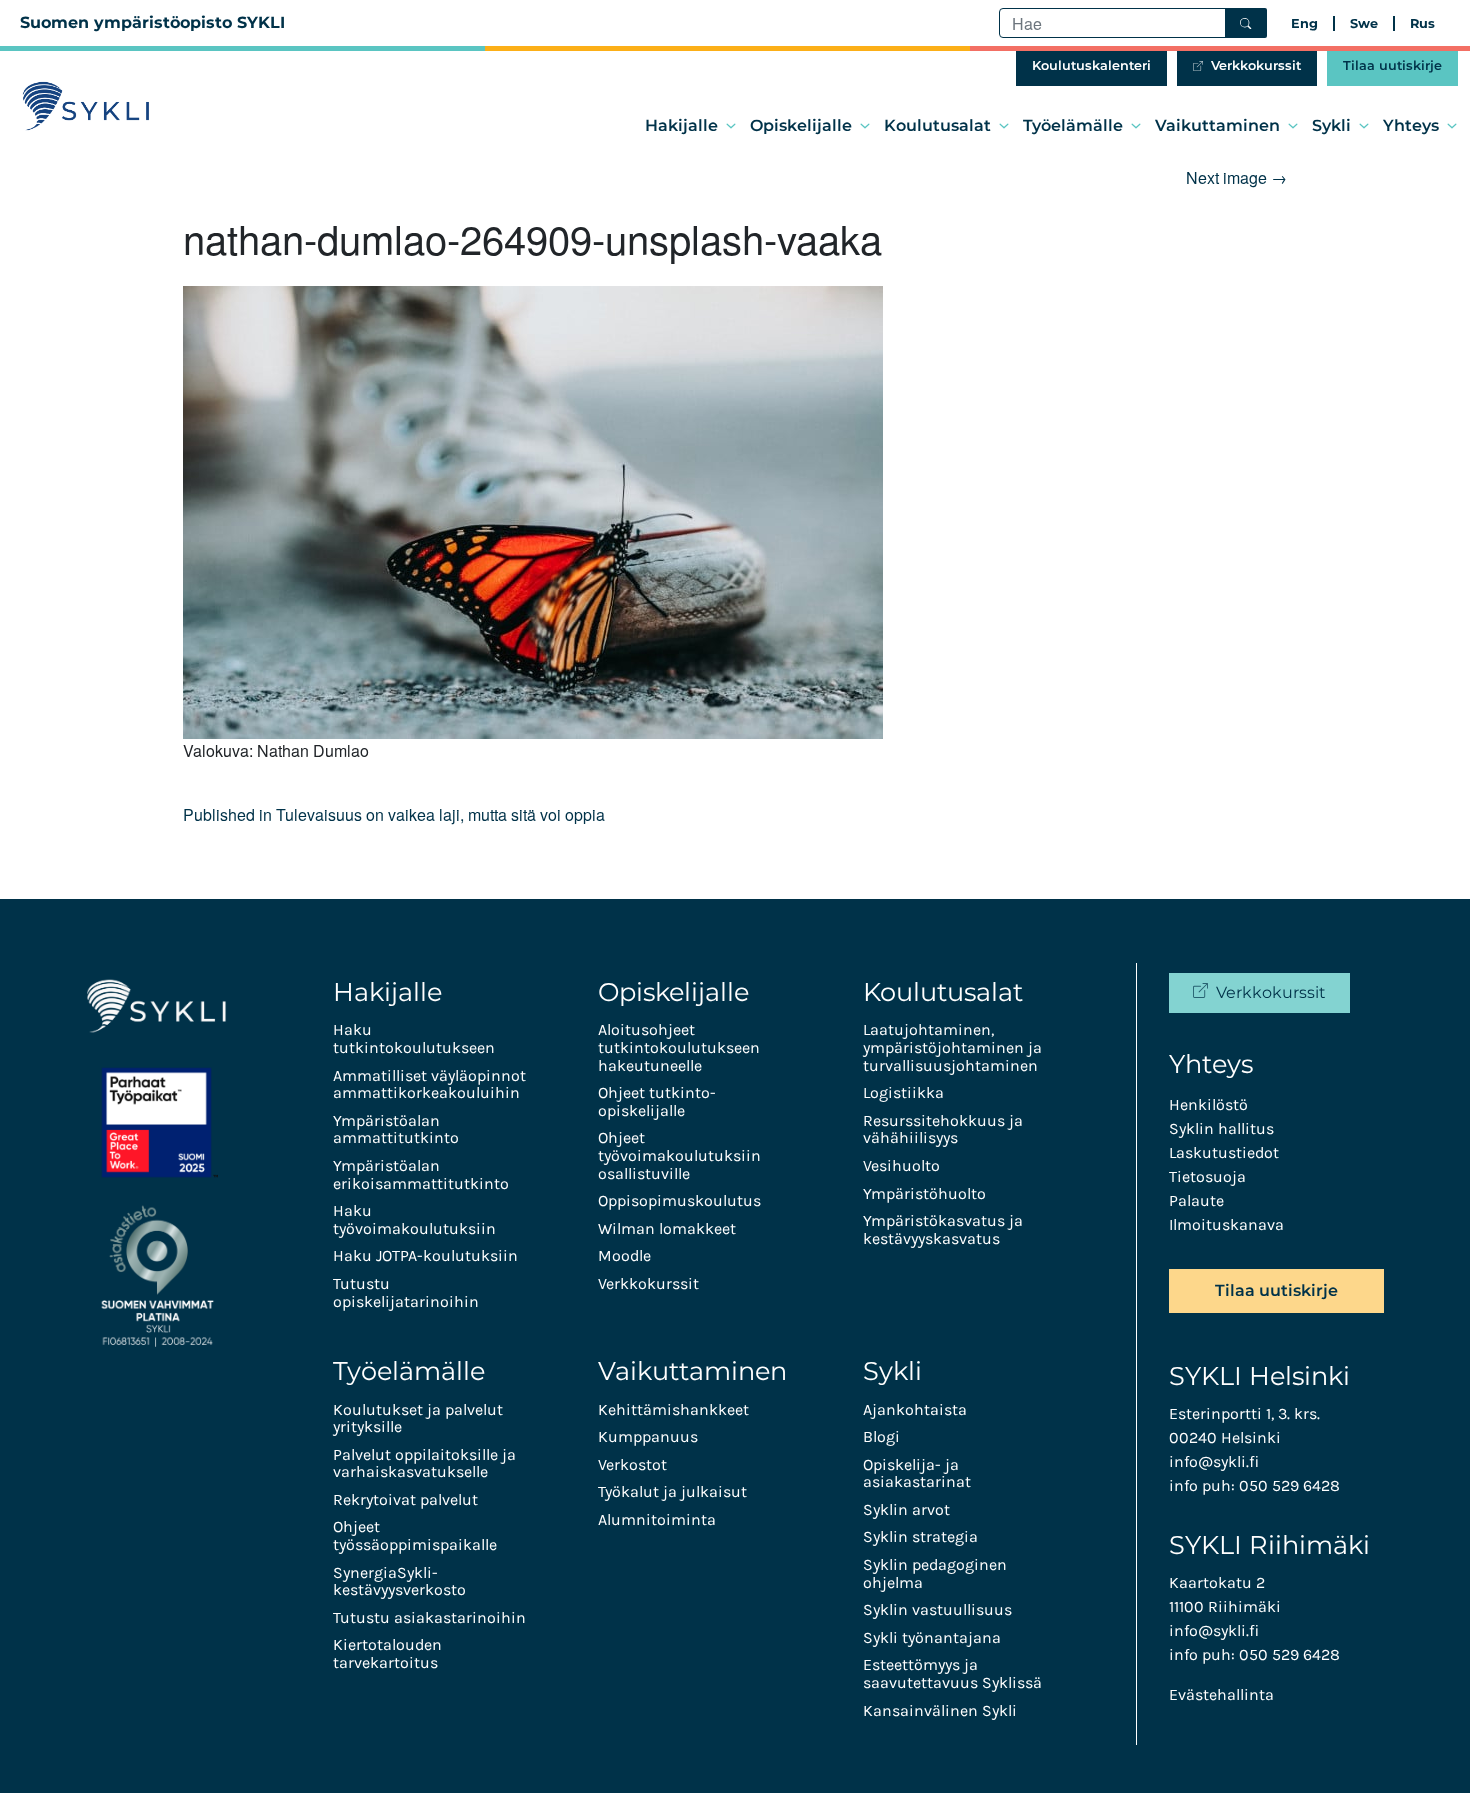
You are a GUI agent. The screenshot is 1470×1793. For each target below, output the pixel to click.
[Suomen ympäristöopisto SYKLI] (86, 106)
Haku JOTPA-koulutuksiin (425, 1255)
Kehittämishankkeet (673, 1409)
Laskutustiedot (1224, 1152)
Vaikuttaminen (1217, 125)
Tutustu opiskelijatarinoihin (406, 1292)
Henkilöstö (1208, 1104)
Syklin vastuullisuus (937, 1609)
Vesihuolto (901, 1165)
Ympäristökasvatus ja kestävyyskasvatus (943, 1229)
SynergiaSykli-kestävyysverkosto (399, 1581)
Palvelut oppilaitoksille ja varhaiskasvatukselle (424, 1463)
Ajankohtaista (915, 1409)
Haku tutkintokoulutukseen (414, 1038)
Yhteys (1411, 125)
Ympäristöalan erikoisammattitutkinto (421, 1174)
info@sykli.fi (1214, 1461)
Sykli (1331, 125)
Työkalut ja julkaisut (672, 1491)
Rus (1422, 23)
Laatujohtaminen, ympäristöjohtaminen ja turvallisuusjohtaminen (952, 1047)
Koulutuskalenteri (1091, 65)
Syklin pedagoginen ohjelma (935, 1573)
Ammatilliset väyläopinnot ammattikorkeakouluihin (429, 1084)
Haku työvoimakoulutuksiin (414, 1219)
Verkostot (632, 1464)
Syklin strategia (920, 1536)
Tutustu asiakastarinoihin (429, 1617)
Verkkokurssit (1256, 65)
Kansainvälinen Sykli (940, 1710)
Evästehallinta (1221, 1694)
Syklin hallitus (1221, 1128)
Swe (1364, 23)
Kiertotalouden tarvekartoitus (387, 1653)
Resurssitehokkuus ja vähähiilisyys (943, 1129)
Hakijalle (681, 125)
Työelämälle (1073, 125)
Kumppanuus (648, 1436)
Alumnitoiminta (657, 1519)
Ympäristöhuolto (924, 1193)
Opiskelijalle (801, 125)
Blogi (881, 1436)
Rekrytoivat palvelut (405, 1499)
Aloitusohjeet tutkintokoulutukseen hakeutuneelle (679, 1047)
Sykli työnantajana (932, 1637)
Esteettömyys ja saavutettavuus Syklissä (952, 1673)
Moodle (624, 1255)
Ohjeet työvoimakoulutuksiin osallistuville (679, 1155)
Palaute (1196, 1200)
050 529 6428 (1289, 1485)
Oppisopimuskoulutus (679, 1200)
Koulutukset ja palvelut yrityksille (418, 1418)
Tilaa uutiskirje (1392, 65)
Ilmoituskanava (1226, 1224)
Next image (1236, 177)
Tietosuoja (1207, 1176)
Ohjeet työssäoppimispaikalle (415, 1535)
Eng (1304, 23)
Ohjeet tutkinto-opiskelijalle (657, 1101)
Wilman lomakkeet (667, 1228)
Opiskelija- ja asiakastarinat (917, 1473)
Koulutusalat (937, 125)
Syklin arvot (906, 1509)
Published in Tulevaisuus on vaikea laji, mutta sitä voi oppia (394, 814)
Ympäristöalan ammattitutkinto (396, 1129)
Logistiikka (903, 1092)
